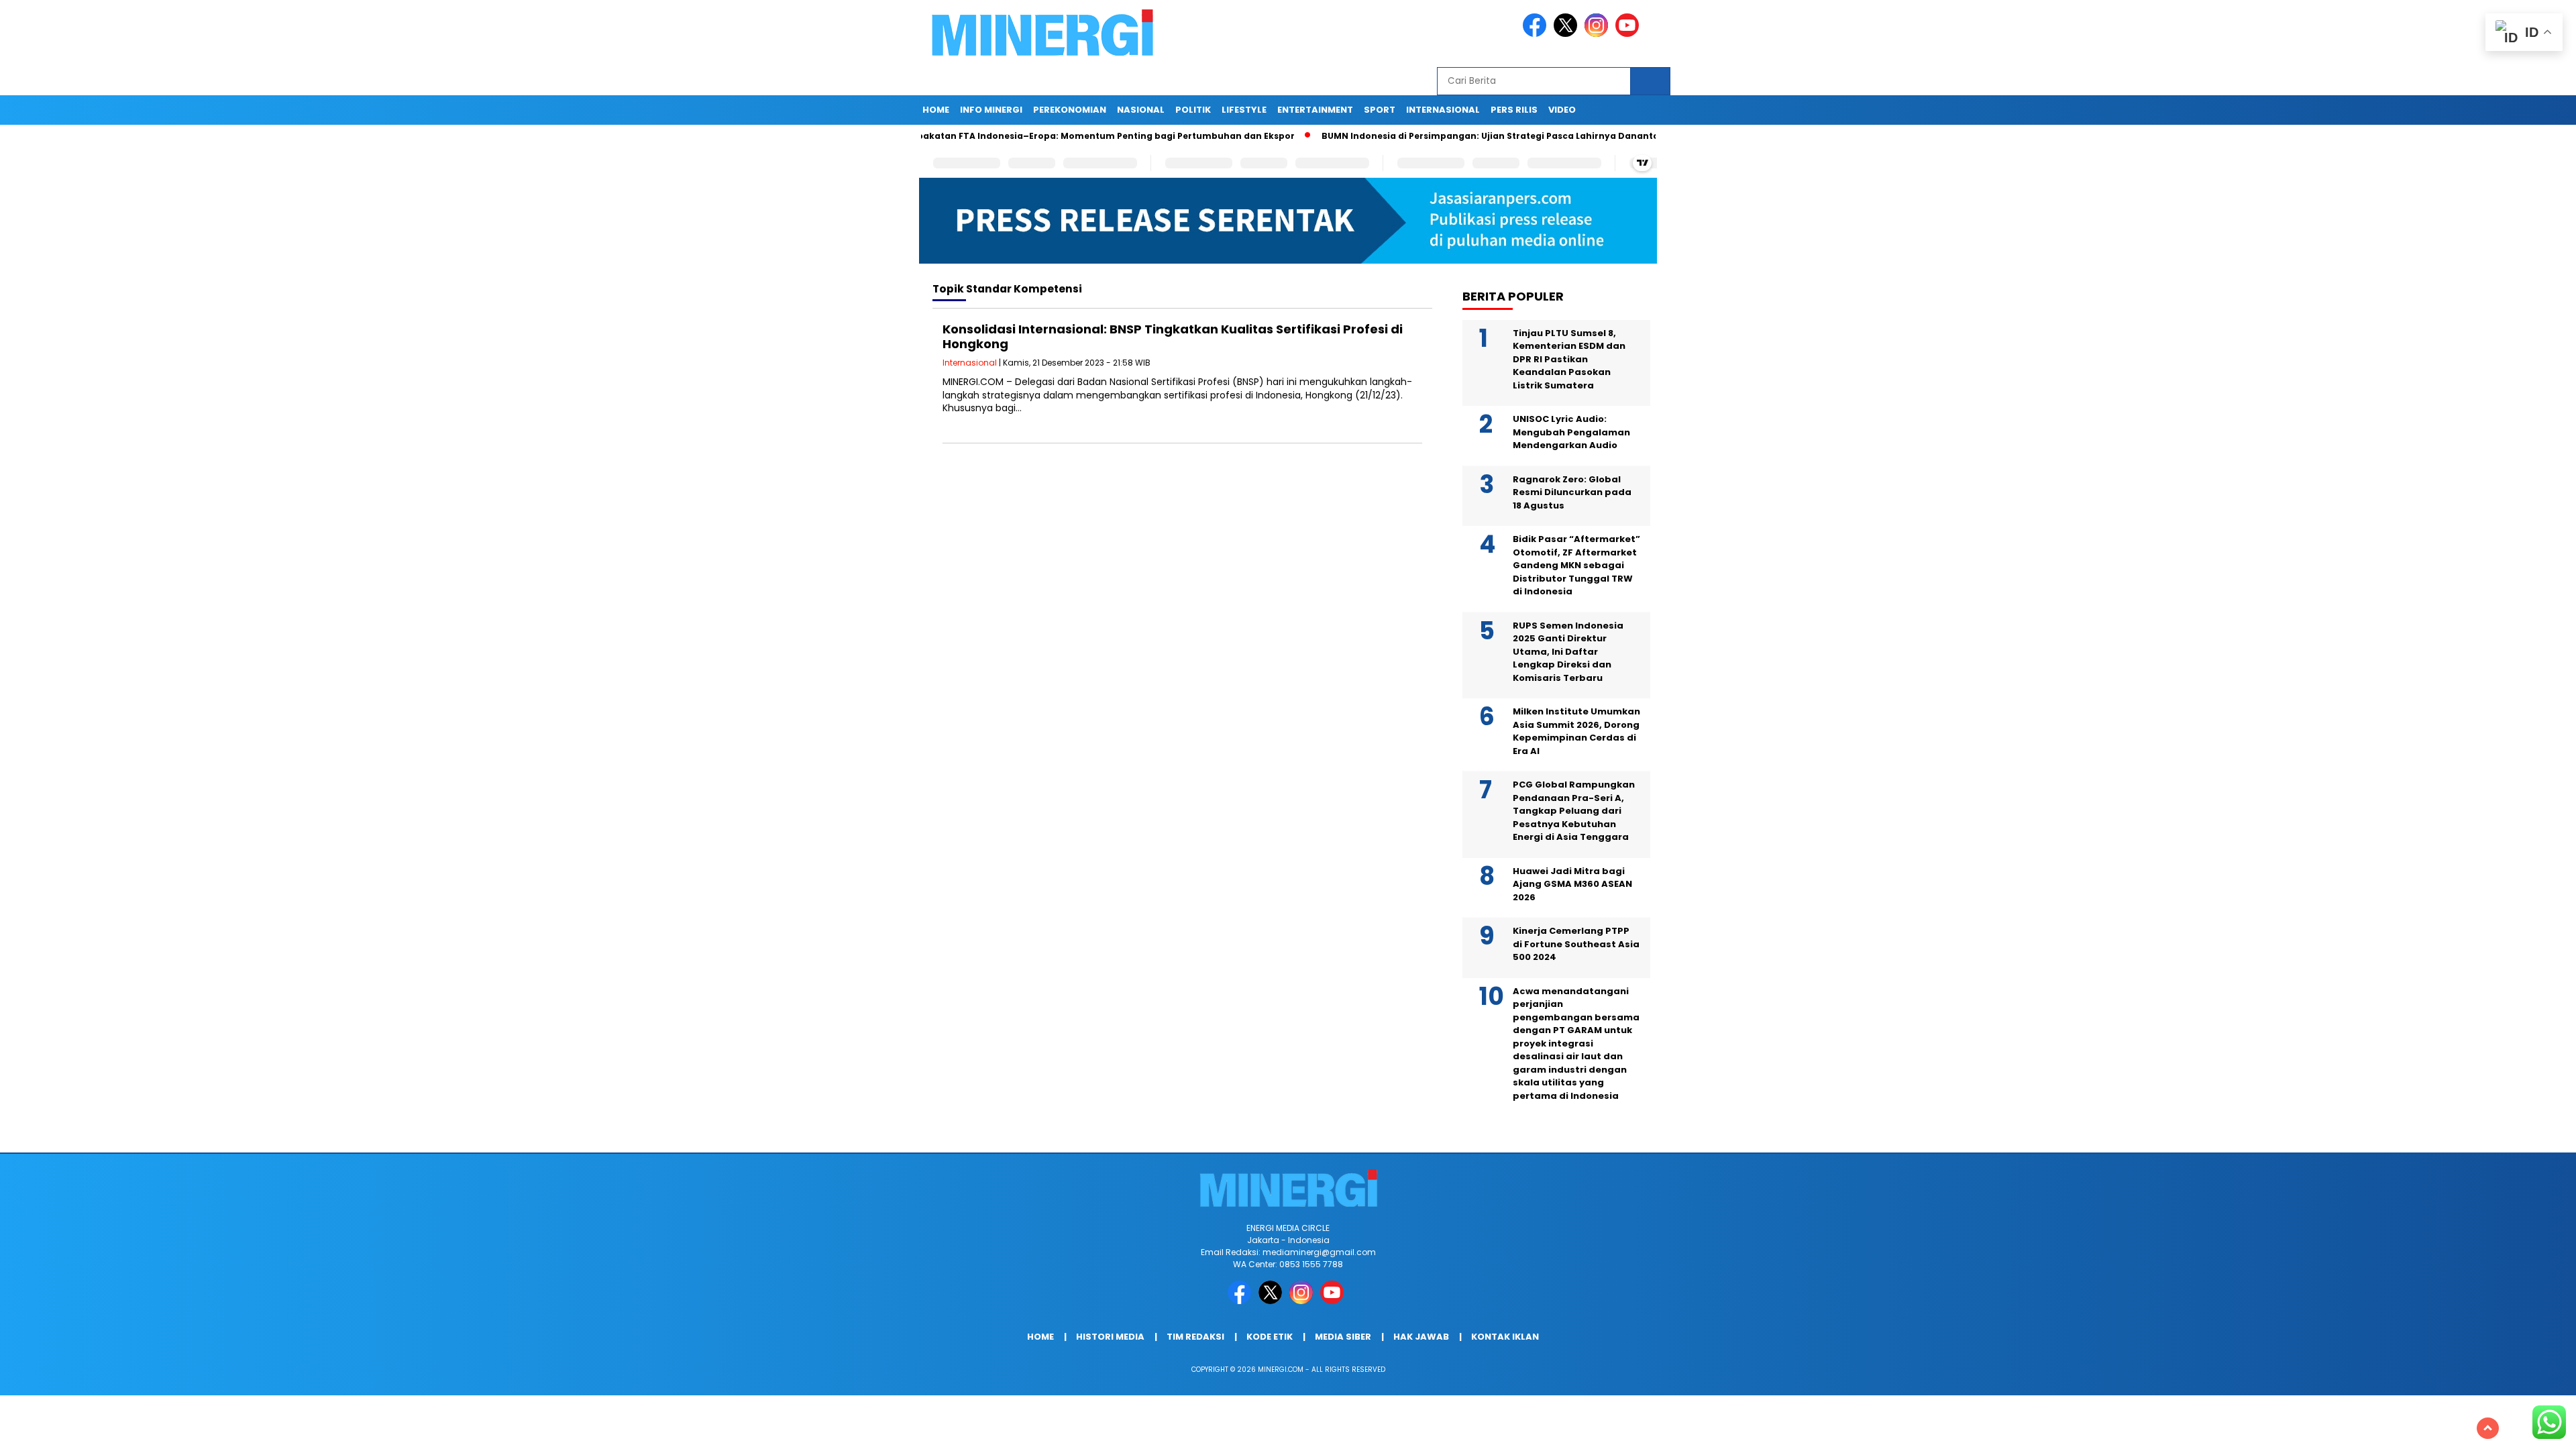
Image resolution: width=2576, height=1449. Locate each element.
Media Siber (1343, 1337)
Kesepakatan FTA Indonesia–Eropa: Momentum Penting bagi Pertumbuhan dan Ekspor (1024, 136)
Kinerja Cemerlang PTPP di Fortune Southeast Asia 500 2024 (1576, 944)
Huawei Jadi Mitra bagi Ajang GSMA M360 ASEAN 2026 (1572, 884)
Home (936, 110)
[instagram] (1599, 34)
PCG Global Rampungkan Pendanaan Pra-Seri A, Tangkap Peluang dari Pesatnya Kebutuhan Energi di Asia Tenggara (1574, 811)
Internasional (1443, 110)
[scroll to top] (2488, 1428)
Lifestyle (1244, 110)
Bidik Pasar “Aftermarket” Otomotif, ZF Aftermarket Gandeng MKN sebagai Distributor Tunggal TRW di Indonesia (1576, 565)
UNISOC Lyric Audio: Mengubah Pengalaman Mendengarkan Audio (1571, 432)
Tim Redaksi (1195, 1337)
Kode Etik (1270, 1337)
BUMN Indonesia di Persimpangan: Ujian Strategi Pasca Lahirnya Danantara (1424, 136)
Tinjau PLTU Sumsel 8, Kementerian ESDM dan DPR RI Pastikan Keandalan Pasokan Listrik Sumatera (1569, 359)
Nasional (1141, 110)
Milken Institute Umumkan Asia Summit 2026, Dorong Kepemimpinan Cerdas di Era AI (1576, 731)
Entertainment (1315, 110)
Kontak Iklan (1505, 1337)
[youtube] (1629, 34)
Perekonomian (1070, 110)
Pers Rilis (1514, 110)
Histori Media (1110, 1337)
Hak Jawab (1421, 1337)
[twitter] (1568, 34)
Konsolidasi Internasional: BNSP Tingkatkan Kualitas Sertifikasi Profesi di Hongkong (1173, 336)
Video (1562, 110)
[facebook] (1537, 34)
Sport (1380, 110)
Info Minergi (991, 110)
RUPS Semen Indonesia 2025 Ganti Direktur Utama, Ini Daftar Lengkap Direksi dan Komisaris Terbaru (1568, 652)
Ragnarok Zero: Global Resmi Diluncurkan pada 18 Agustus (1572, 492)
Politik (1193, 110)
